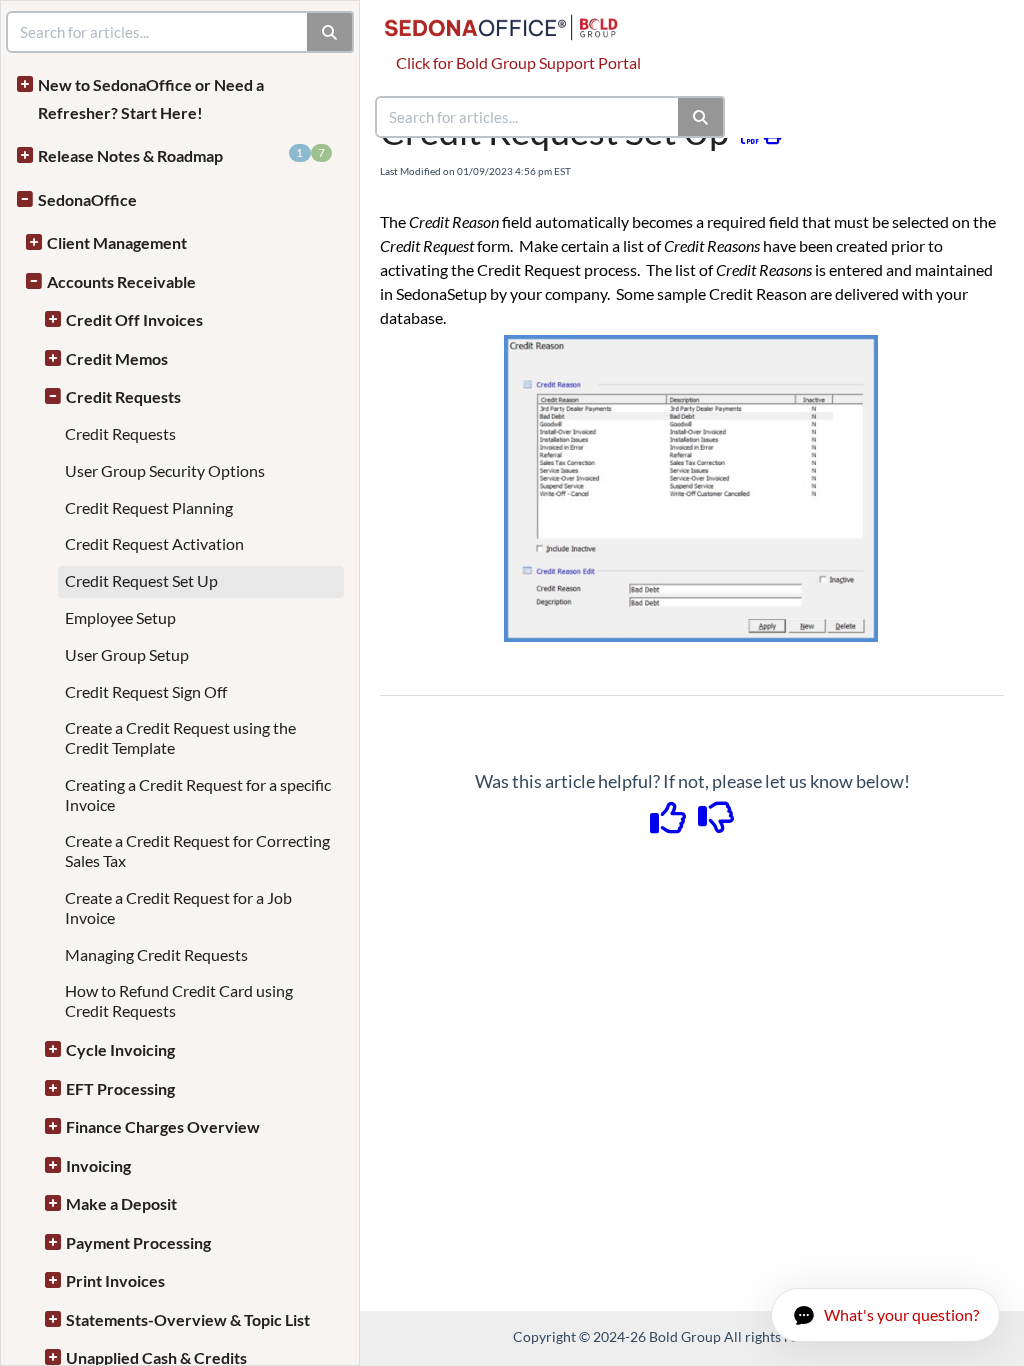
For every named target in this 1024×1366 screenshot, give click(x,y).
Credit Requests (123, 396)
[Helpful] (670, 824)
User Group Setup (127, 654)
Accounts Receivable (121, 281)
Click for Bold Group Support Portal (518, 62)
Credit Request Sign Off (146, 691)
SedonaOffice (87, 199)
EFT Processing (120, 1088)
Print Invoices (115, 1280)
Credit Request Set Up (141, 580)
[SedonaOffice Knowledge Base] (509, 17)
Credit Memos (117, 358)
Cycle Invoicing (120, 1049)
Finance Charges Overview (163, 1126)
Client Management (117, 242)
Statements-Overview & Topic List (188, 1319)
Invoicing (98, 1165)
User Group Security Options (165, 470)
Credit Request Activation (154, 543)
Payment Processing (138, 1242)
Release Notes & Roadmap (181, 155)
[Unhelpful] (716, 824)
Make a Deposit (121, 1203)
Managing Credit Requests (156, 954)
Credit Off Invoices (134, 319)
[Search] (701, 117)
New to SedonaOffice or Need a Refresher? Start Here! (151, 98)
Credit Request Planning (149, 507)
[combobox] (528, 117)
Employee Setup (120, 617)
